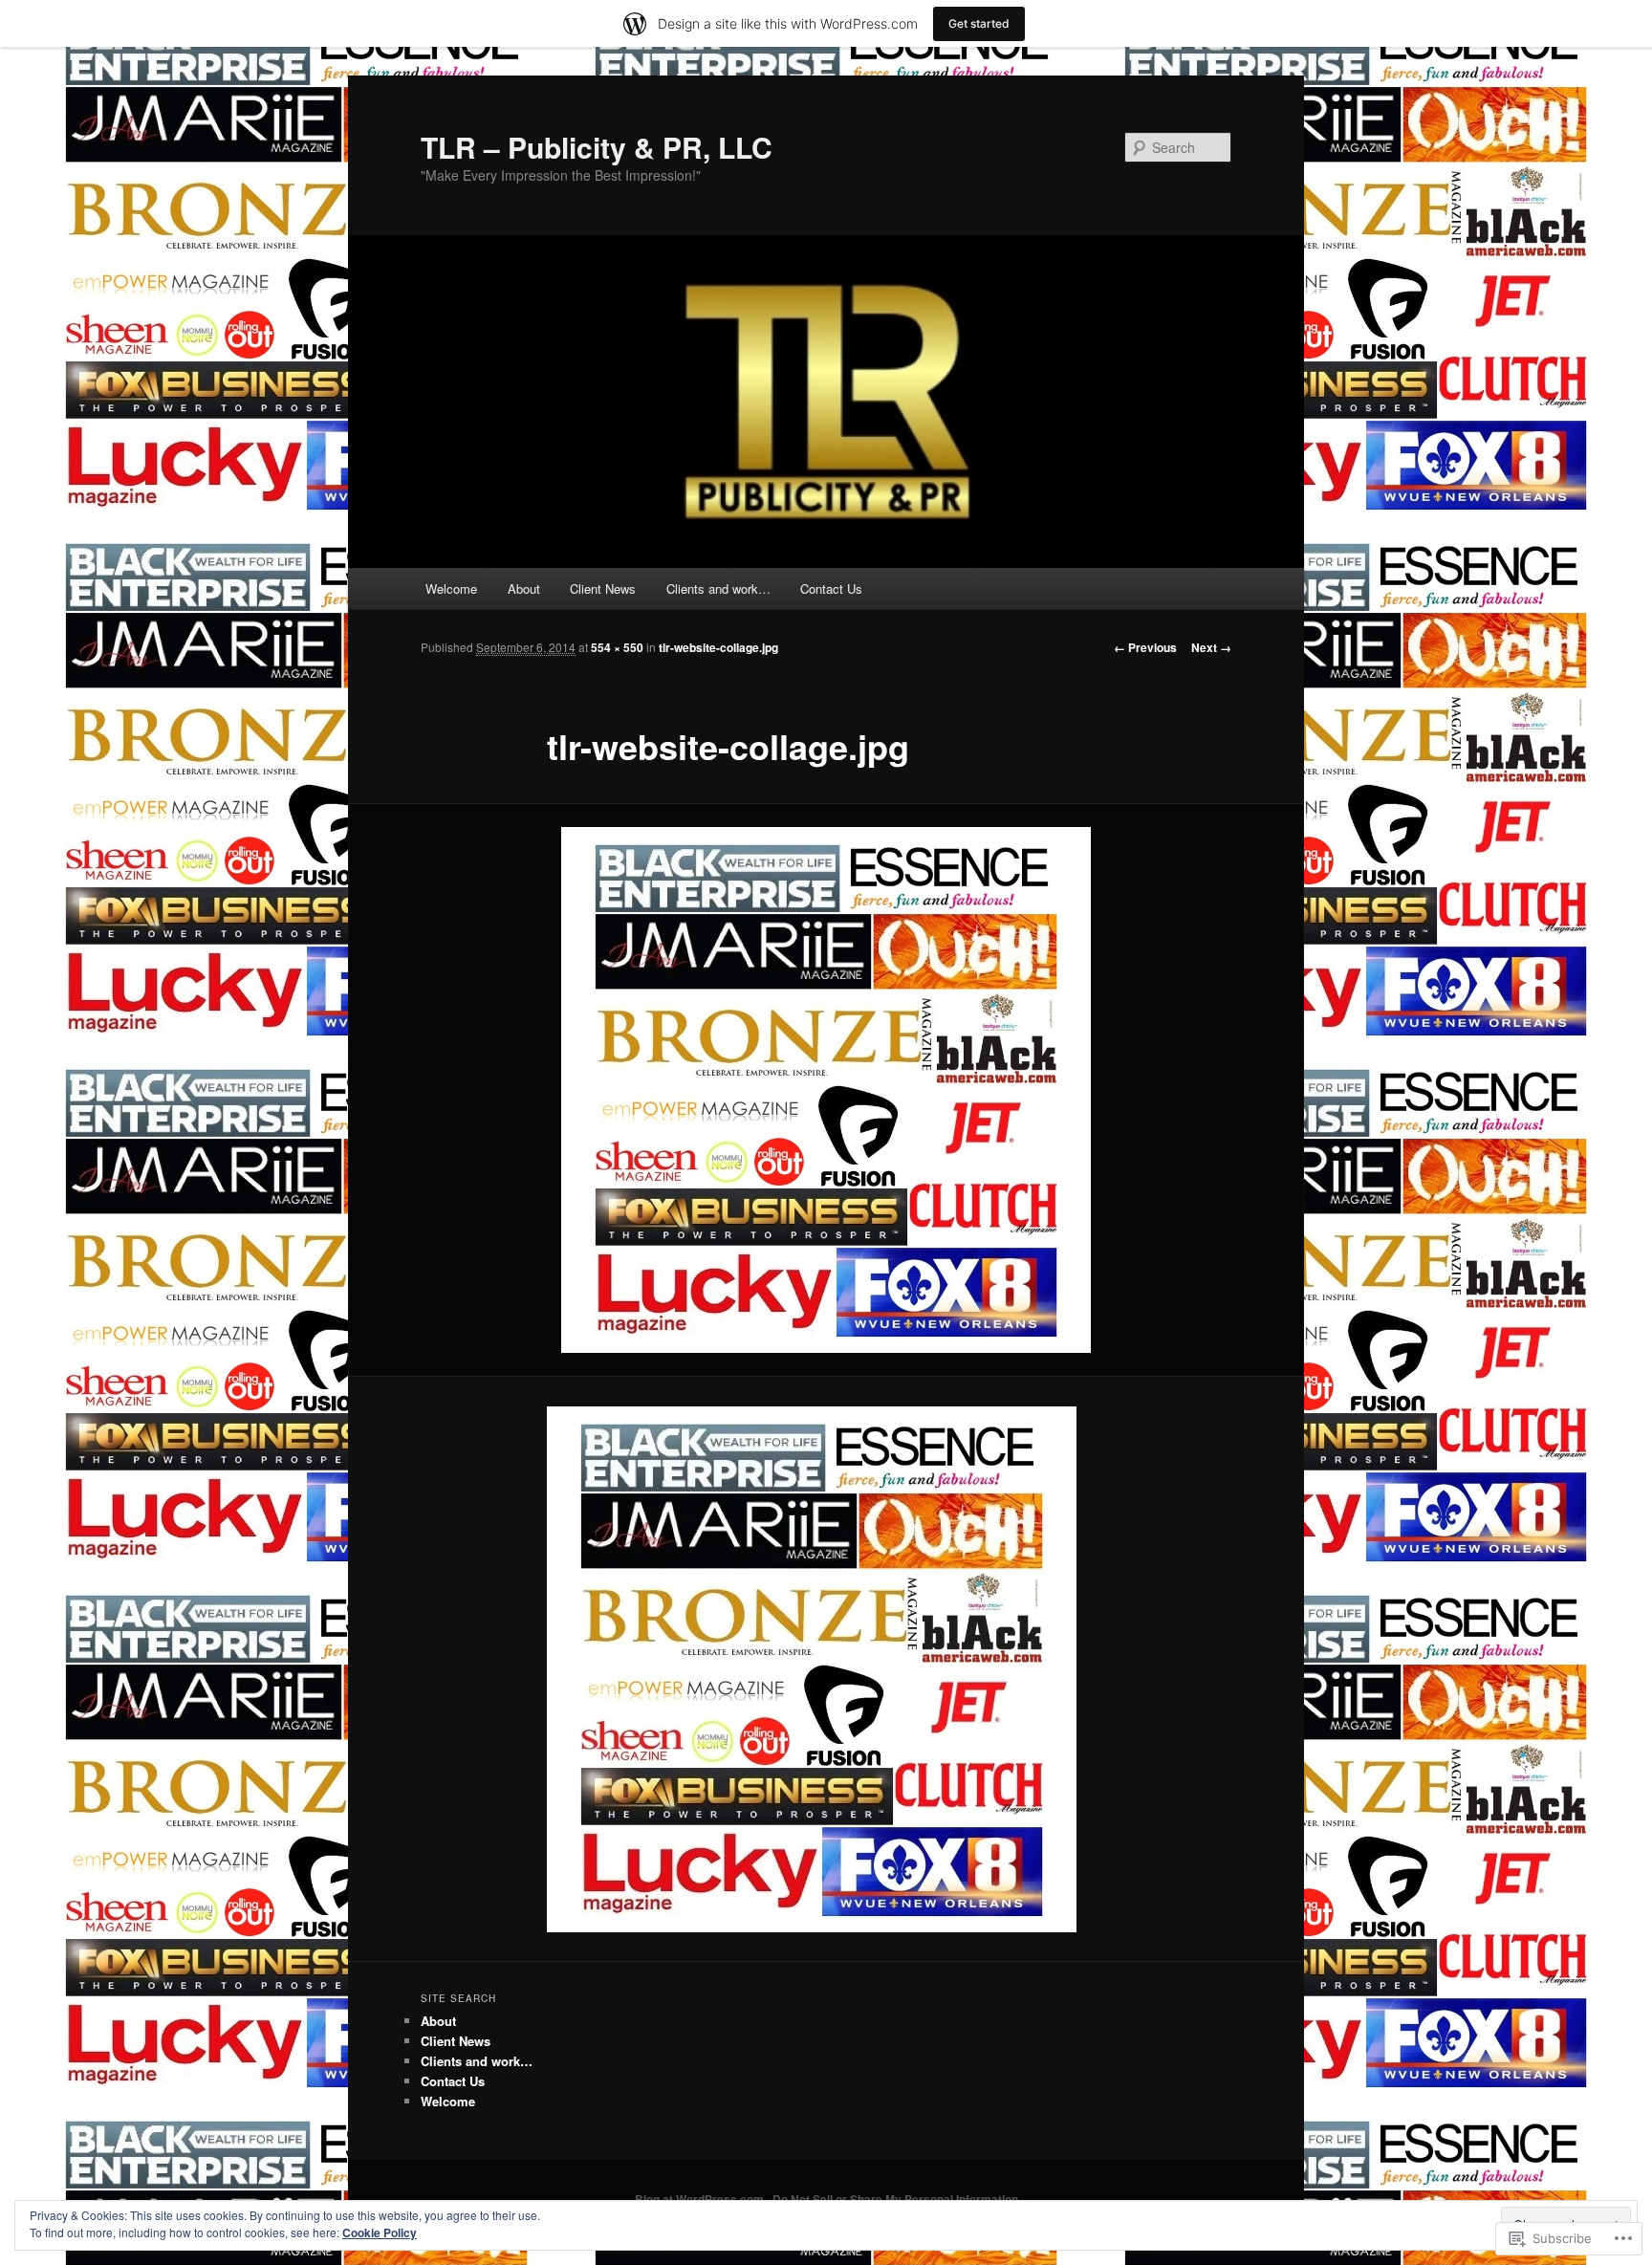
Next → (1211, 647)
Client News (603, 588)
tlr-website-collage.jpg (718, 647)
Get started (979, 23)
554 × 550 (617, 647)
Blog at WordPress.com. (701, 2199)
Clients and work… (718, 588)
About (524, 588)
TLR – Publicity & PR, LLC (597, 147)
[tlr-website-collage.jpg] (826, 1090)
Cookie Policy (380, 2232)
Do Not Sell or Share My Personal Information (895, 2199)
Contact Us (831, 588)
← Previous (1145, 647)
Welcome (451, 588)
